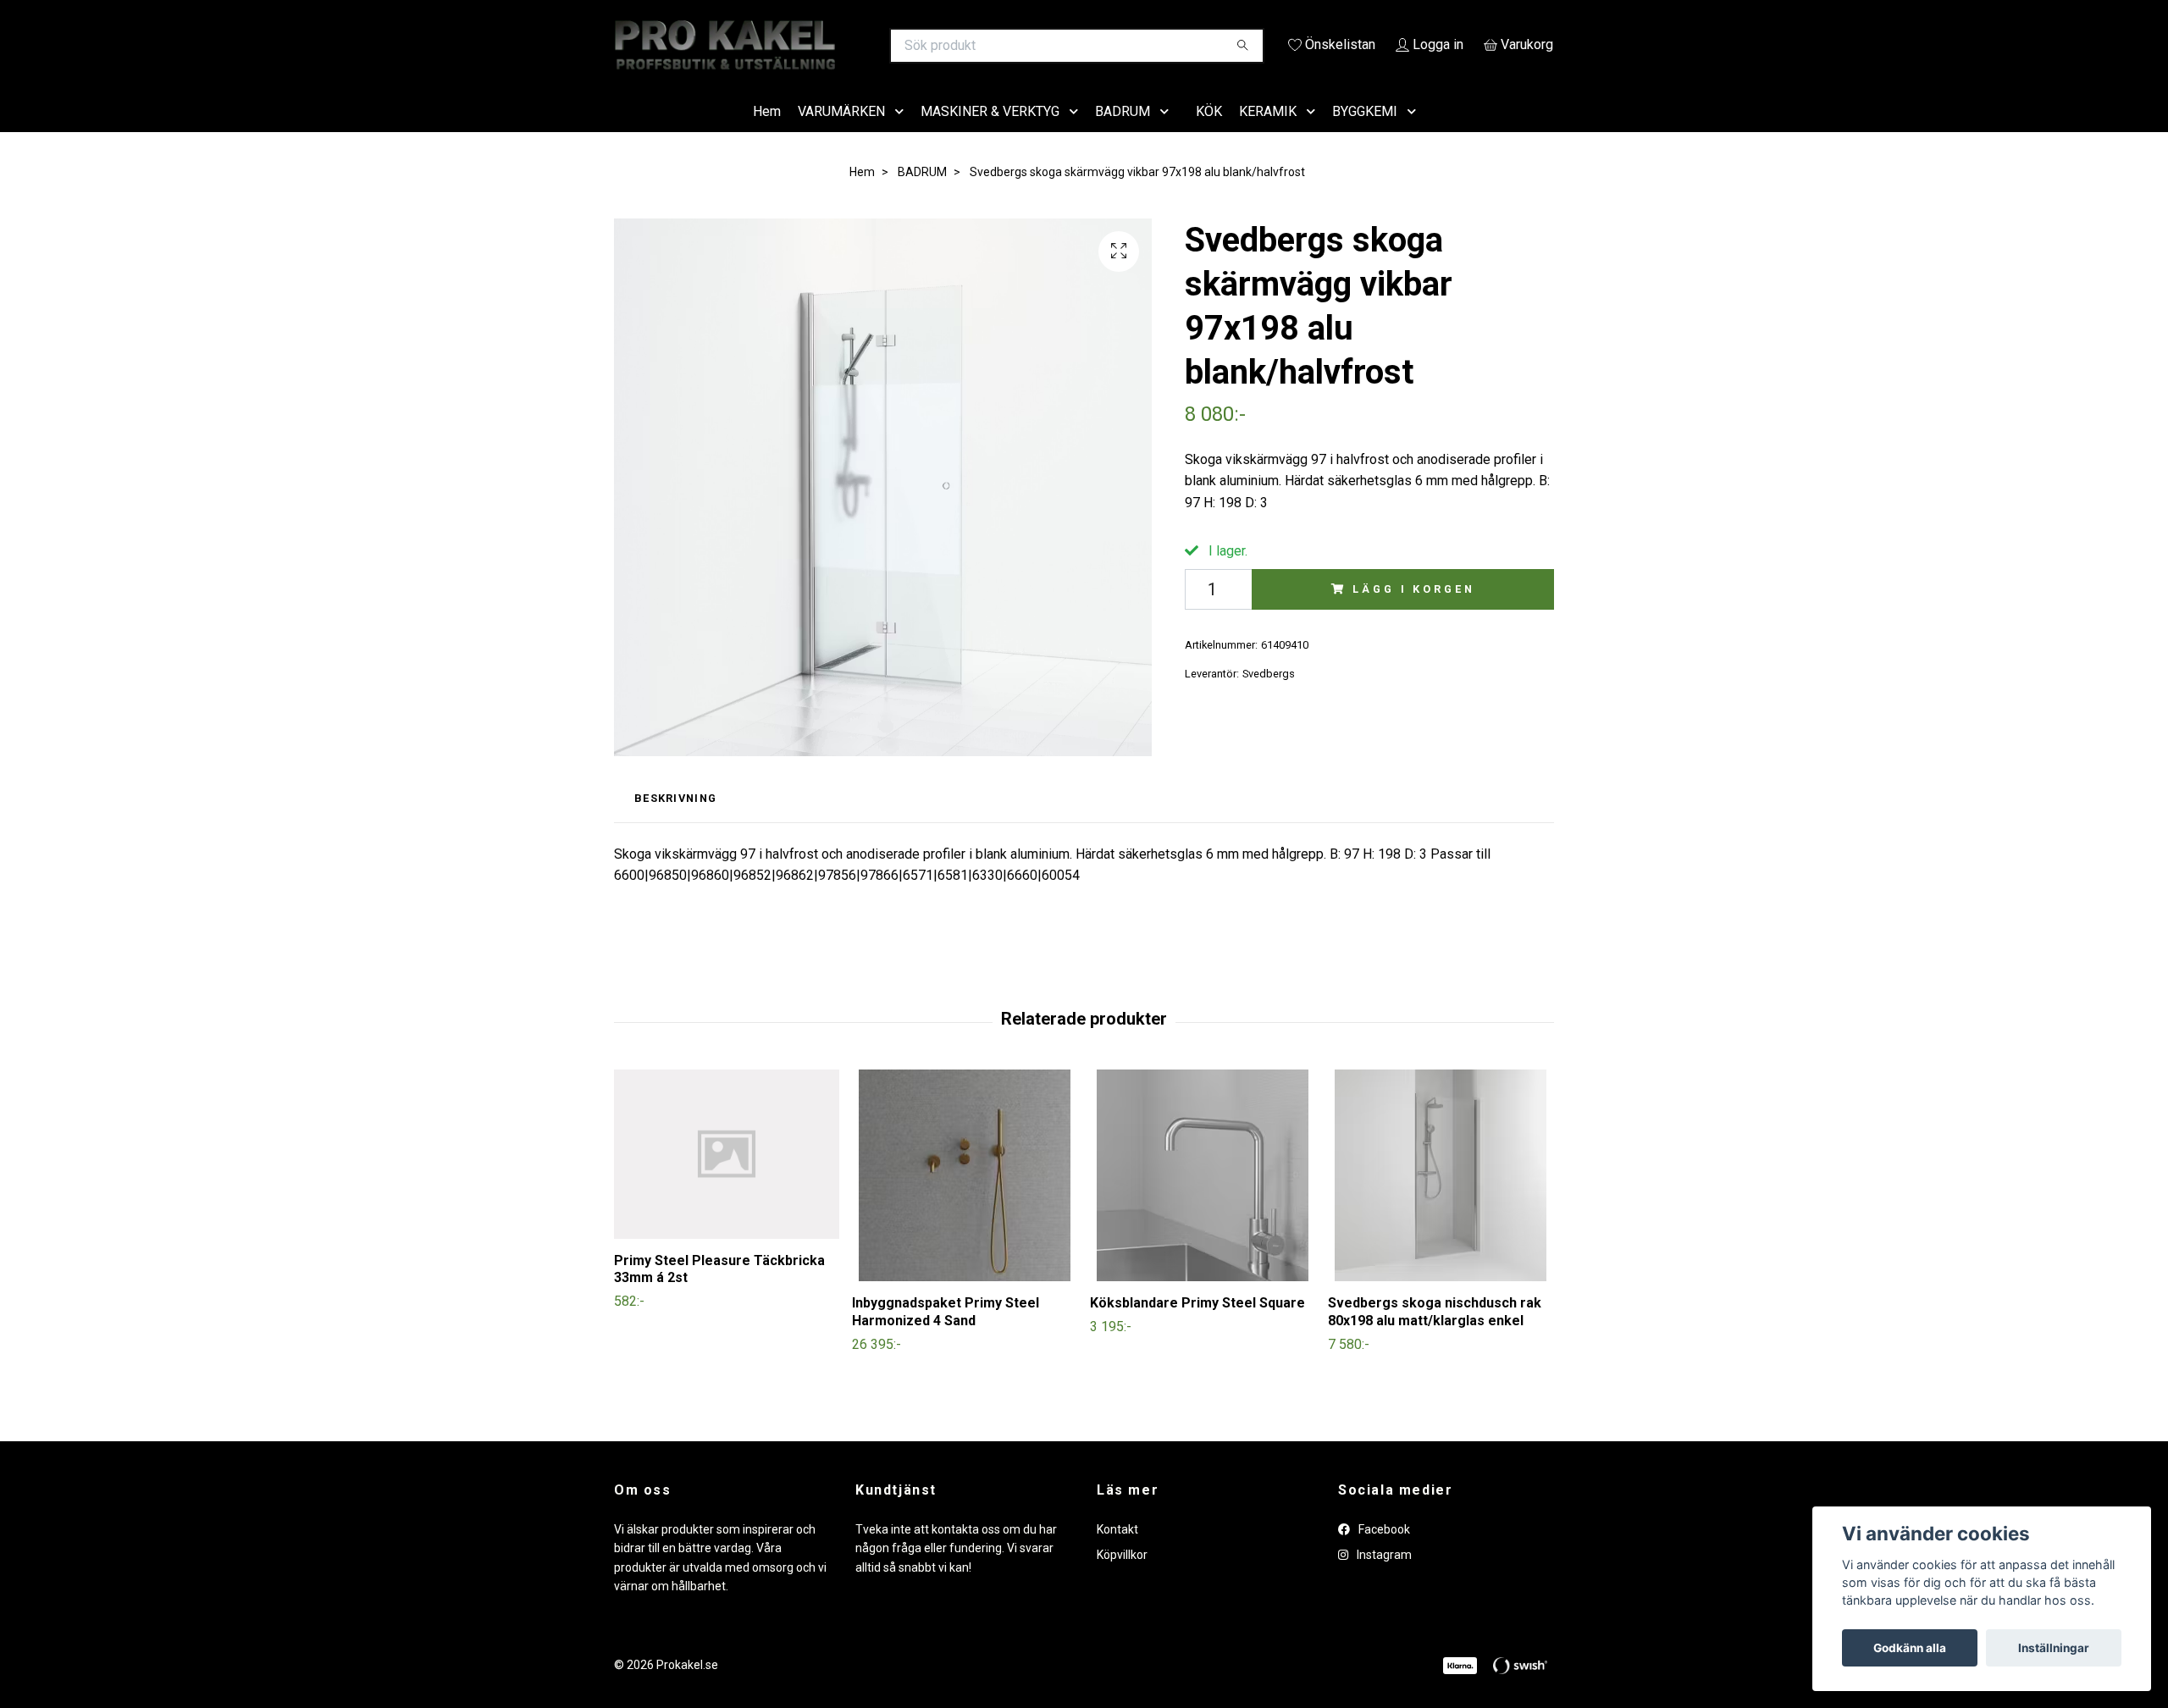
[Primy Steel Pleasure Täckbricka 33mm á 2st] (727, 1178)
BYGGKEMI (1365, 135)
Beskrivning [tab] (675, 823)
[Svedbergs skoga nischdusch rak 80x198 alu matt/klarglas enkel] (1441, 1199)
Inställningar (2054, 1648)
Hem (767, 135)
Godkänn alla (1910, 1648)
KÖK (1209, 135)
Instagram (1383, 1579)
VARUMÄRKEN (841, 135)
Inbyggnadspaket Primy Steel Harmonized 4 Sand (946, 1335)
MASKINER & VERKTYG (990, 135)
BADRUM (1123, 135)
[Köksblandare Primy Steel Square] (1203, 1199)
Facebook (1383, 1553)
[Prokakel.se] (849, 46)
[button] (903, 136)
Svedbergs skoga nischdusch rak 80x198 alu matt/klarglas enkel (1435, 1335)
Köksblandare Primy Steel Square (1197, 1327)
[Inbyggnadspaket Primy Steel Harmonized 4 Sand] (965, 1199)
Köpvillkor (1122, 1579)
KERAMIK (1268, 135)
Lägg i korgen (1413, 613)
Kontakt (1117, 1553)
